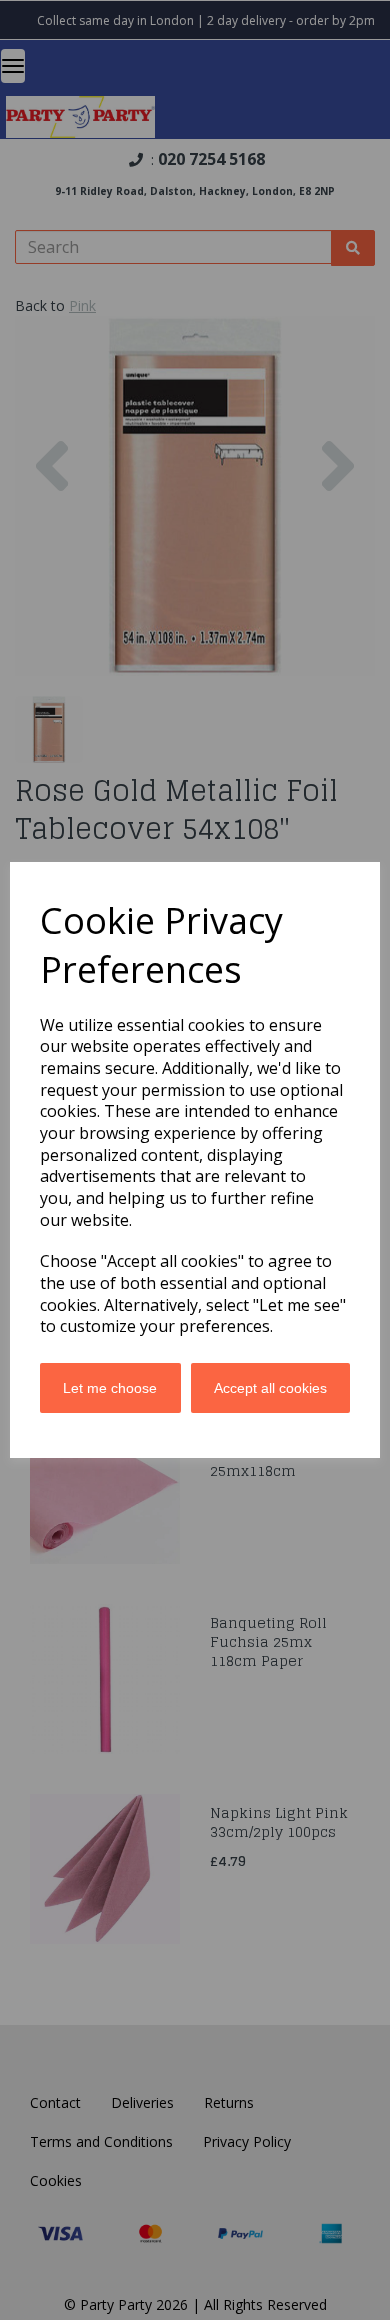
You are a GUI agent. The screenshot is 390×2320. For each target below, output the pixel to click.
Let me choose (110, 1388)
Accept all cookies (270, 1388)
